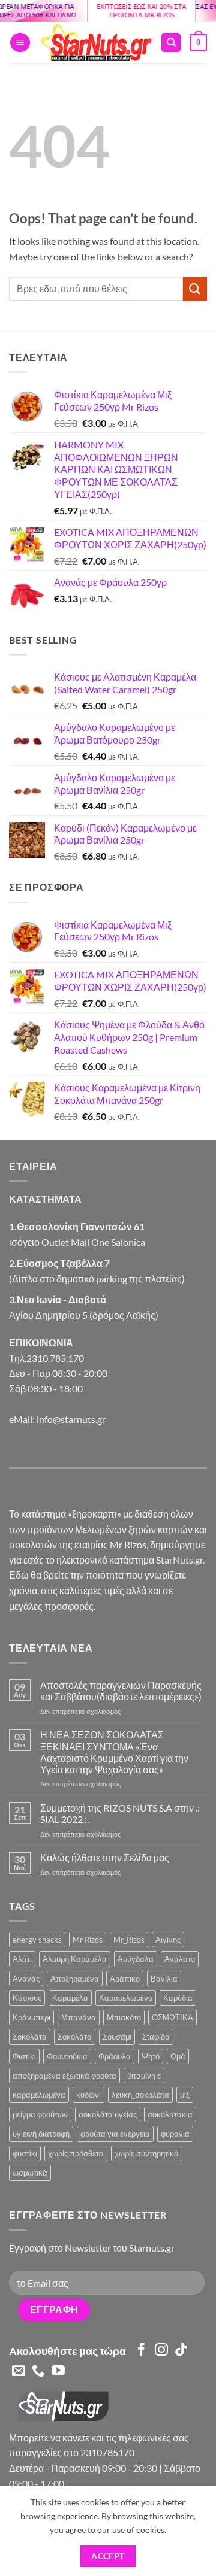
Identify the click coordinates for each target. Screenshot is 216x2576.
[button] (20, 43)
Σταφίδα (156, 2037)
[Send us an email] (19, 2372)
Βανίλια (164, 1979)
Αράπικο (125, 1979)
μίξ (185, 2095)
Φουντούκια (67, 2056)
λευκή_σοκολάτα (140, 2095)
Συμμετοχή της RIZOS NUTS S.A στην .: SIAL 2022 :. (120, 1813)
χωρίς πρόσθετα (76, 2153)
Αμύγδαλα (136, 1959)
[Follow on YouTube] (58, 2372)
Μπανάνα (79, 2017)
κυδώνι (88, 2095)
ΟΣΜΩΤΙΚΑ (172, 2017)
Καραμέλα (70, 1998)
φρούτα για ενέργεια (115, 2134)
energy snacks (37, 1940)
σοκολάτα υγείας (108, 2114)
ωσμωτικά (30, 2173)
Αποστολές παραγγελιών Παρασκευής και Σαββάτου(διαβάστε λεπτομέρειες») (121, 1691)
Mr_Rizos (129, 1940)
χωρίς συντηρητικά (147, 2153)
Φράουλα (115, 2056)
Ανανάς (26, 1979)
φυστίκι (25, 2153)
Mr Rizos (88, 1940)
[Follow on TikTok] (181, 2351)
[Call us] (38, 2372)
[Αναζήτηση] (171, 43)
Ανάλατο (180, 1959)
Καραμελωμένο (126, 1998)
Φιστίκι (24, 2056)
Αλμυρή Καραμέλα (75, 1959)
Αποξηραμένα (75, 1979)
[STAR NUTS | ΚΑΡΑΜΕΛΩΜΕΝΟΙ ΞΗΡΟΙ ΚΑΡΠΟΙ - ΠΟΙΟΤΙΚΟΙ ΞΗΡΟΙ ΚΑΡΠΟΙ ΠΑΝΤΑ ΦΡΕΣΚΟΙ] (95, 43)
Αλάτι (22, 1959)
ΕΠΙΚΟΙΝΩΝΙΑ (41, 1342)
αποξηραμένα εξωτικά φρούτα (64, 2076)
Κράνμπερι (31, 2017)
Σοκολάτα (30, 2037)
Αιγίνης (168, 1940)
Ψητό (151, 2056)
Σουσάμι (117, 2037)
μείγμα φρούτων (40, 2114)
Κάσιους (27, 1998)
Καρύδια (178, 1998)
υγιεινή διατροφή (41, 2134)
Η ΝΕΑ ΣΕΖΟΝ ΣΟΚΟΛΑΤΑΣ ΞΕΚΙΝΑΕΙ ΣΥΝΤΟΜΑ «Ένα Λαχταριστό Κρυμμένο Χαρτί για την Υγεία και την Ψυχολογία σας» (114, 1752)
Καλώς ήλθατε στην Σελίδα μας (105, 1857)
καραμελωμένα (39, 2095)
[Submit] (195, 288)
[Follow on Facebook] (142, 2351)
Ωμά (178, 2056)
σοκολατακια (170, 2114)
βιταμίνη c (144, 2076)
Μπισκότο (124, 2017)
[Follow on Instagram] (161, 2351)
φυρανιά (175, 2134)
